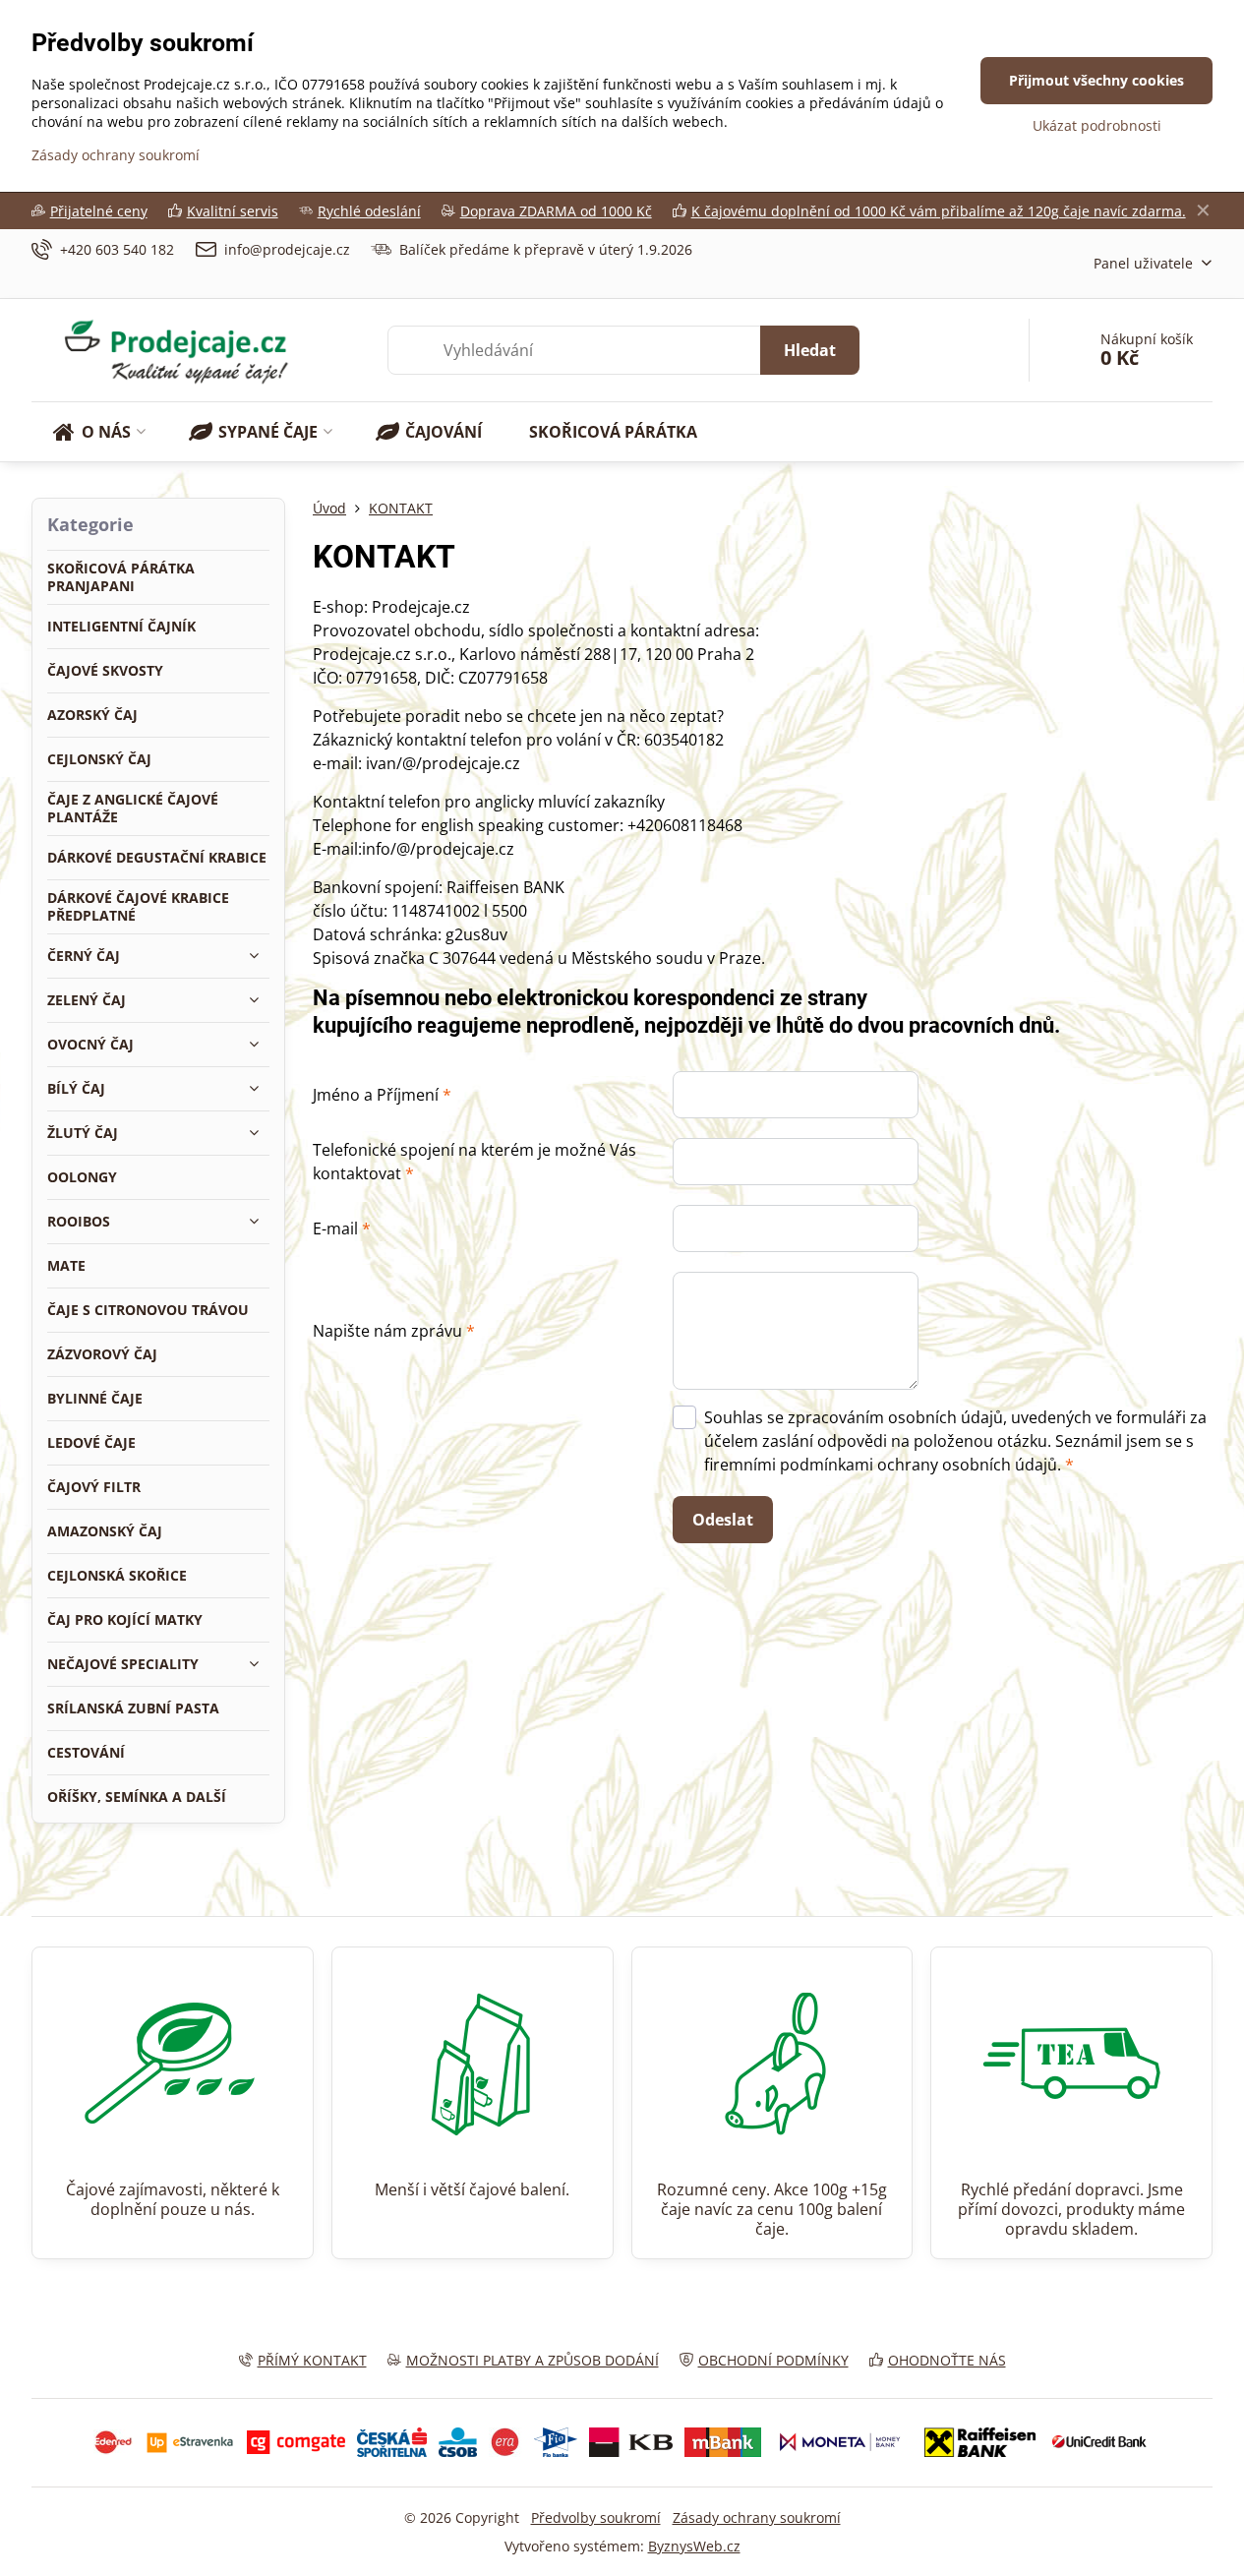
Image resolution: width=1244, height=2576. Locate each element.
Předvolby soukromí (596, 2517)
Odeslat (723, 1520)
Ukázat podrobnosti (1097, 125)
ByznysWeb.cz (694, 2546)
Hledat (810, 350)
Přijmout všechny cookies (1096, 80)
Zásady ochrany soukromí (757, 2517)
